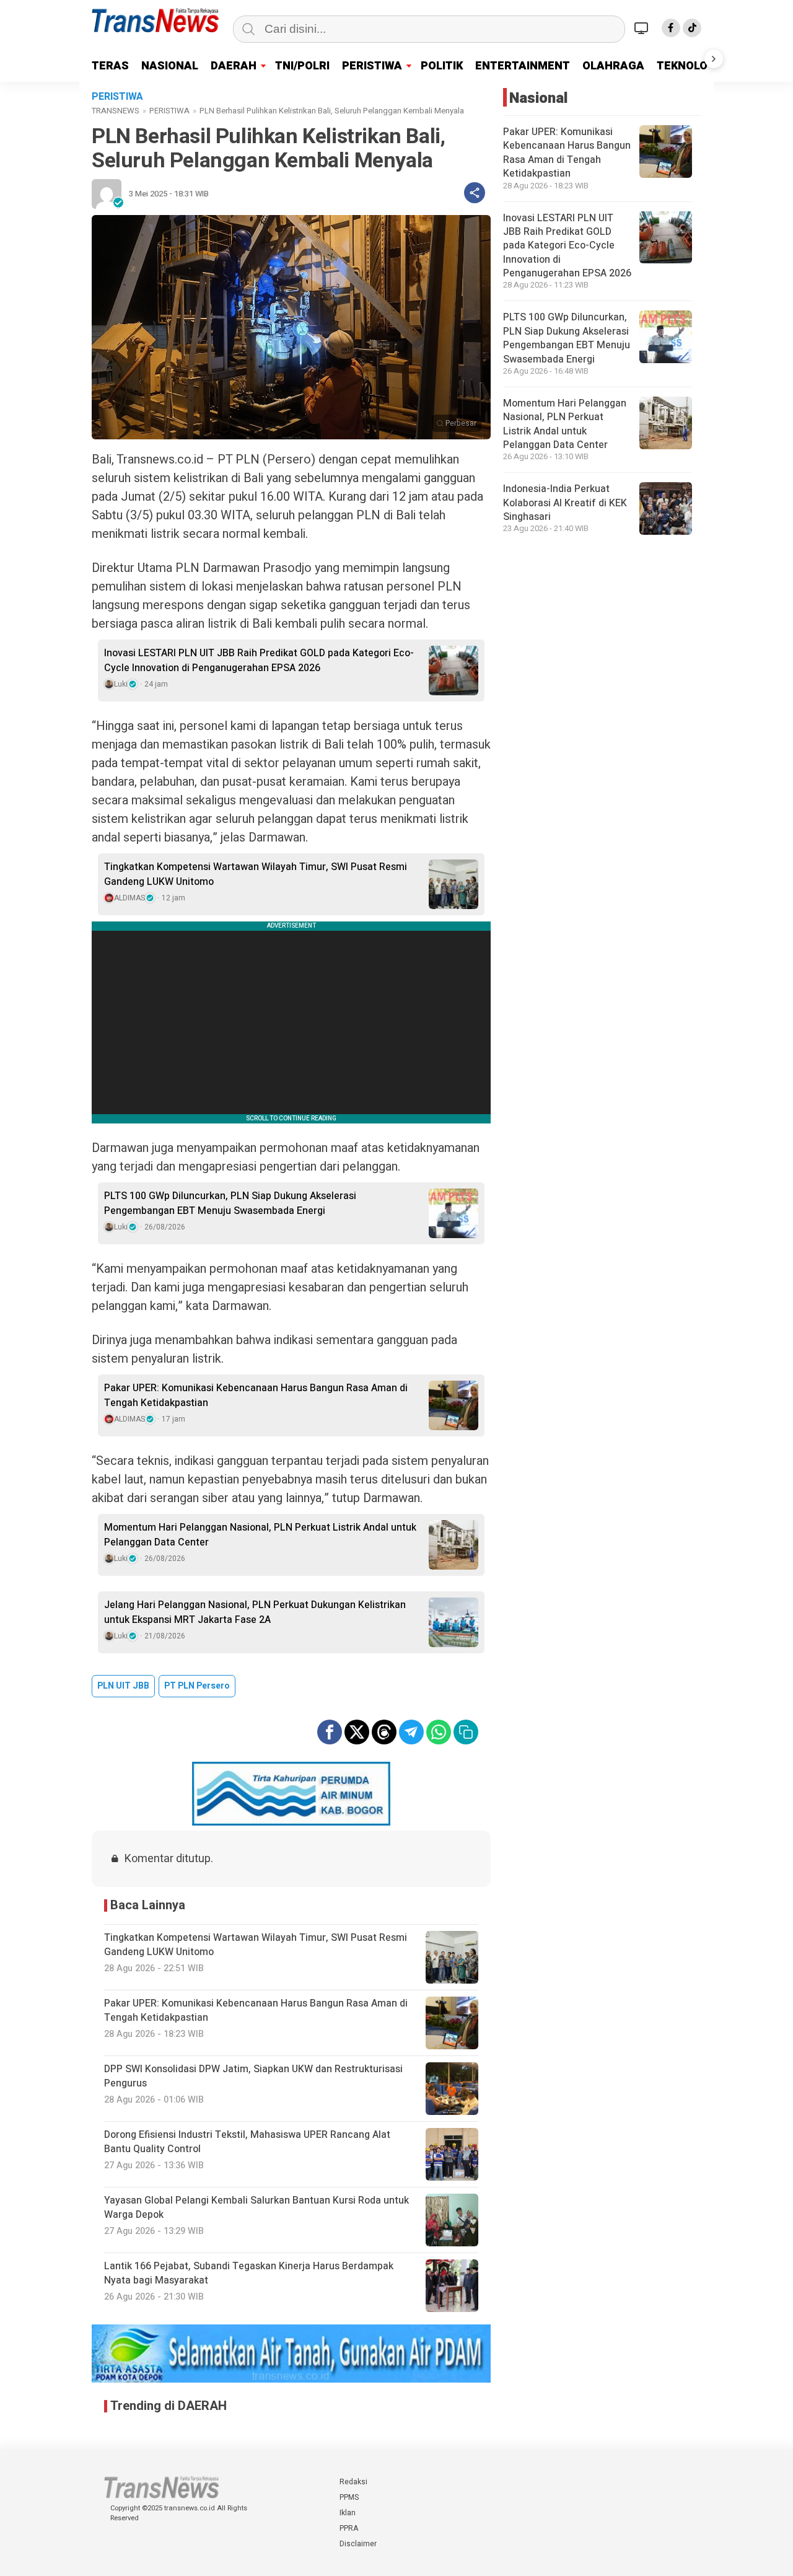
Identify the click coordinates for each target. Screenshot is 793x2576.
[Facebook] (671, 28)
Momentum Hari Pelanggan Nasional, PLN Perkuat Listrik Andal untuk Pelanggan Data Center (260, 1535)
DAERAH (234, 66)
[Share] (475, 193)
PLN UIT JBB (123, 1686)
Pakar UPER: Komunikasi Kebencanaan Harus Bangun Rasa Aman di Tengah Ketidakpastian (256, 1396)
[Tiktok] (692, 28)
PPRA (349, 2528)
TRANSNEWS (116, 111)
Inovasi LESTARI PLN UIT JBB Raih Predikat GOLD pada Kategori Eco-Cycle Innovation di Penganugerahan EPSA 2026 (259, 661)
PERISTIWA (372, 66)
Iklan (348, 2513)
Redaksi (353, 2482)
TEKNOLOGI (688, 66)
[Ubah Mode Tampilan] (643, 28)
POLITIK (442, 66)
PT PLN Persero (197, 1686)
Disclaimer (358, 2544)
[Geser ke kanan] (714, 59)
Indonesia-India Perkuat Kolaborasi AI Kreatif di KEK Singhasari (565, 503)
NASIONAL (170, 66)
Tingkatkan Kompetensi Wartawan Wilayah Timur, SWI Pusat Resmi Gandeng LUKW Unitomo (256, 874)
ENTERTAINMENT (523, 66)
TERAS (110, 66)
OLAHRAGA (613, 66)
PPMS (349, 2497)
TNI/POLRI (302, 66)
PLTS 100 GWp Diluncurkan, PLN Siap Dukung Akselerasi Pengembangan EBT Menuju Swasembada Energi (230, 1203)
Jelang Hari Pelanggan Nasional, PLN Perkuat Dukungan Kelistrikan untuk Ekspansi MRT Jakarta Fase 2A (255, 1612)
